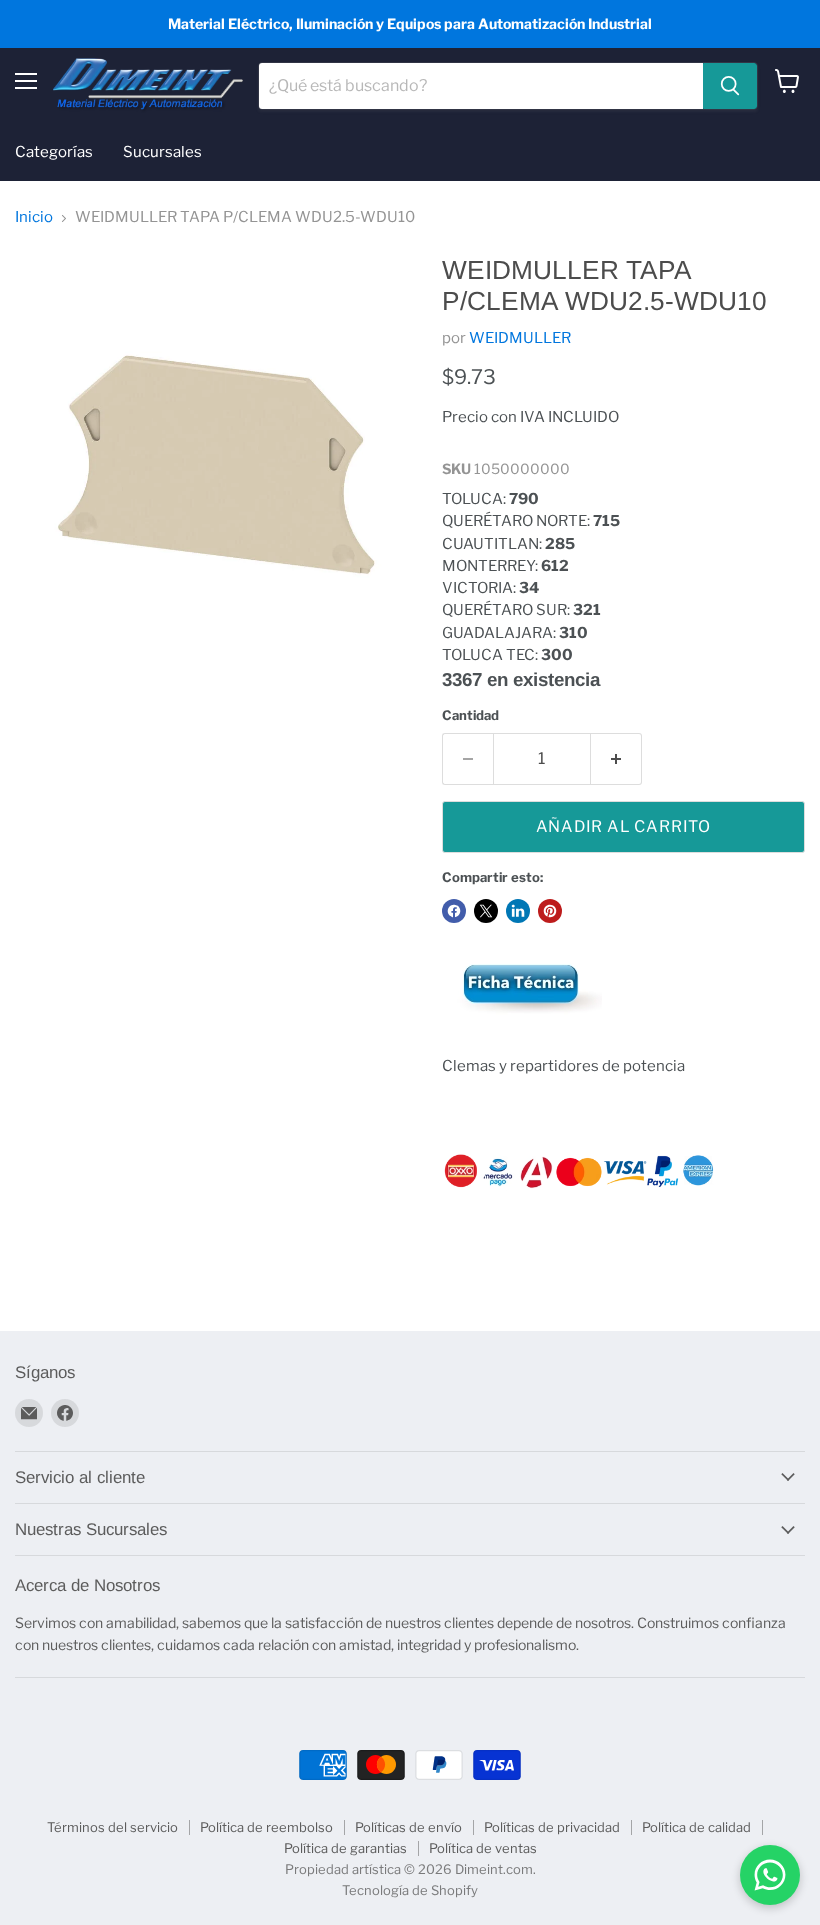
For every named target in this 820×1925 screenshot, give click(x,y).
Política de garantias (345, 1848)
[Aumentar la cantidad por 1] (616, 759)
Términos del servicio (112, 1827)
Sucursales (162, 152)
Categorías (54, 152)
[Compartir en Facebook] (454, 911)
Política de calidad (696, 1827)
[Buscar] (730, 86)
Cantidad (470, 715)
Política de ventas (483, 1848)
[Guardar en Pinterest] (550, 911)
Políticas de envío (408, 1827)
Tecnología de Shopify (410, 1890)
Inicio (34, 217)
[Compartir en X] (486, 911)
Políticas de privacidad (552, 1827)
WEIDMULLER (520, 338)
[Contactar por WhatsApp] (770, 1875)
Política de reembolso (266, 1827)
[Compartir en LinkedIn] (518, 911)
